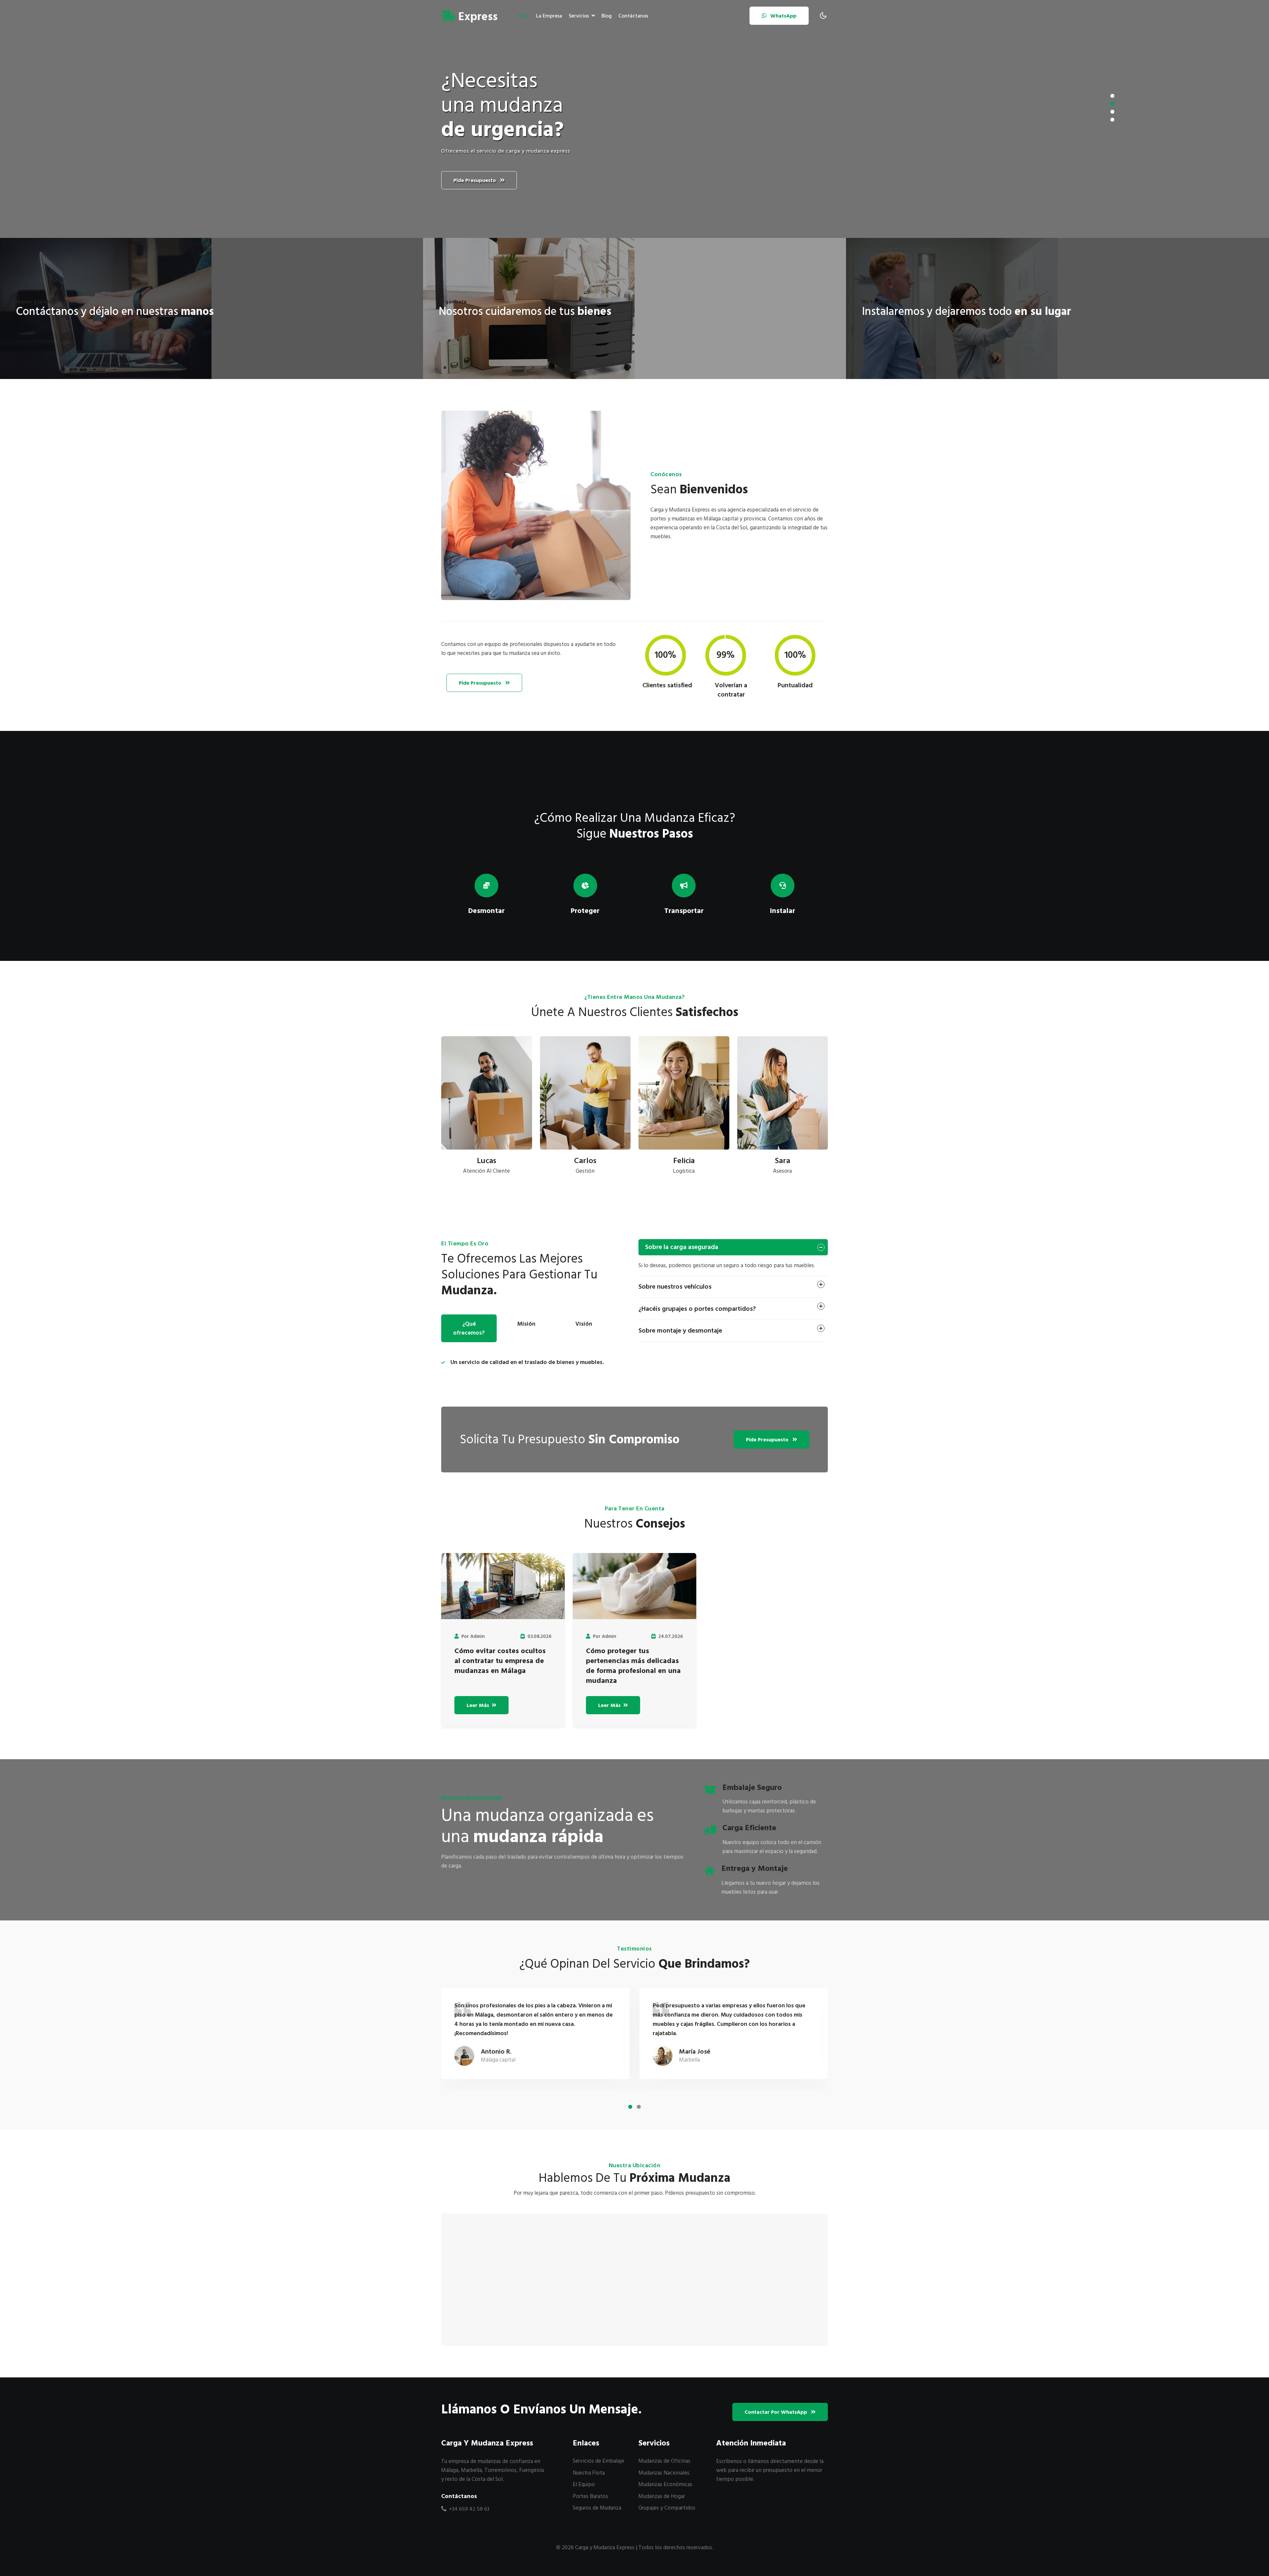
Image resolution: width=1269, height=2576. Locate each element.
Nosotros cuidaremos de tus (525, 312)
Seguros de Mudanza (597, 2508)
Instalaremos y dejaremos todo (966, 312)
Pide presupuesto (475, 180)
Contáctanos (633, 16)
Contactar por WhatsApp (776, 2412)
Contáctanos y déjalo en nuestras (115, 312)
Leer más (479, 1705)
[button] (1112, 96)
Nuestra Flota (589, 2473)
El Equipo (584, 2484)
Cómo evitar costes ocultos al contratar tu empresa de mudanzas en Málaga (500, 1661)
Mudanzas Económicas (665, 2484)
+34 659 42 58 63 (469, 2509)
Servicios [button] (579, 16)
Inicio (523, 16)
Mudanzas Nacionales (664, 2473)
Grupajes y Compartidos (667, 2508)
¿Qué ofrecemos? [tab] (469, 1328)
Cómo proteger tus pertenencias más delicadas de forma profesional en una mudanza (633, 1666)
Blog (607, 16)
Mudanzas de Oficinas (664, 2461)
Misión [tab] (526, 1324)
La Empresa (549, 16)
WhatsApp (783, 16)
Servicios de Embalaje (598, 2461)
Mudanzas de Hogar (662, 2496)
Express (477, 17)
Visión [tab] (584, 1324)
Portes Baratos (590, 2496)
